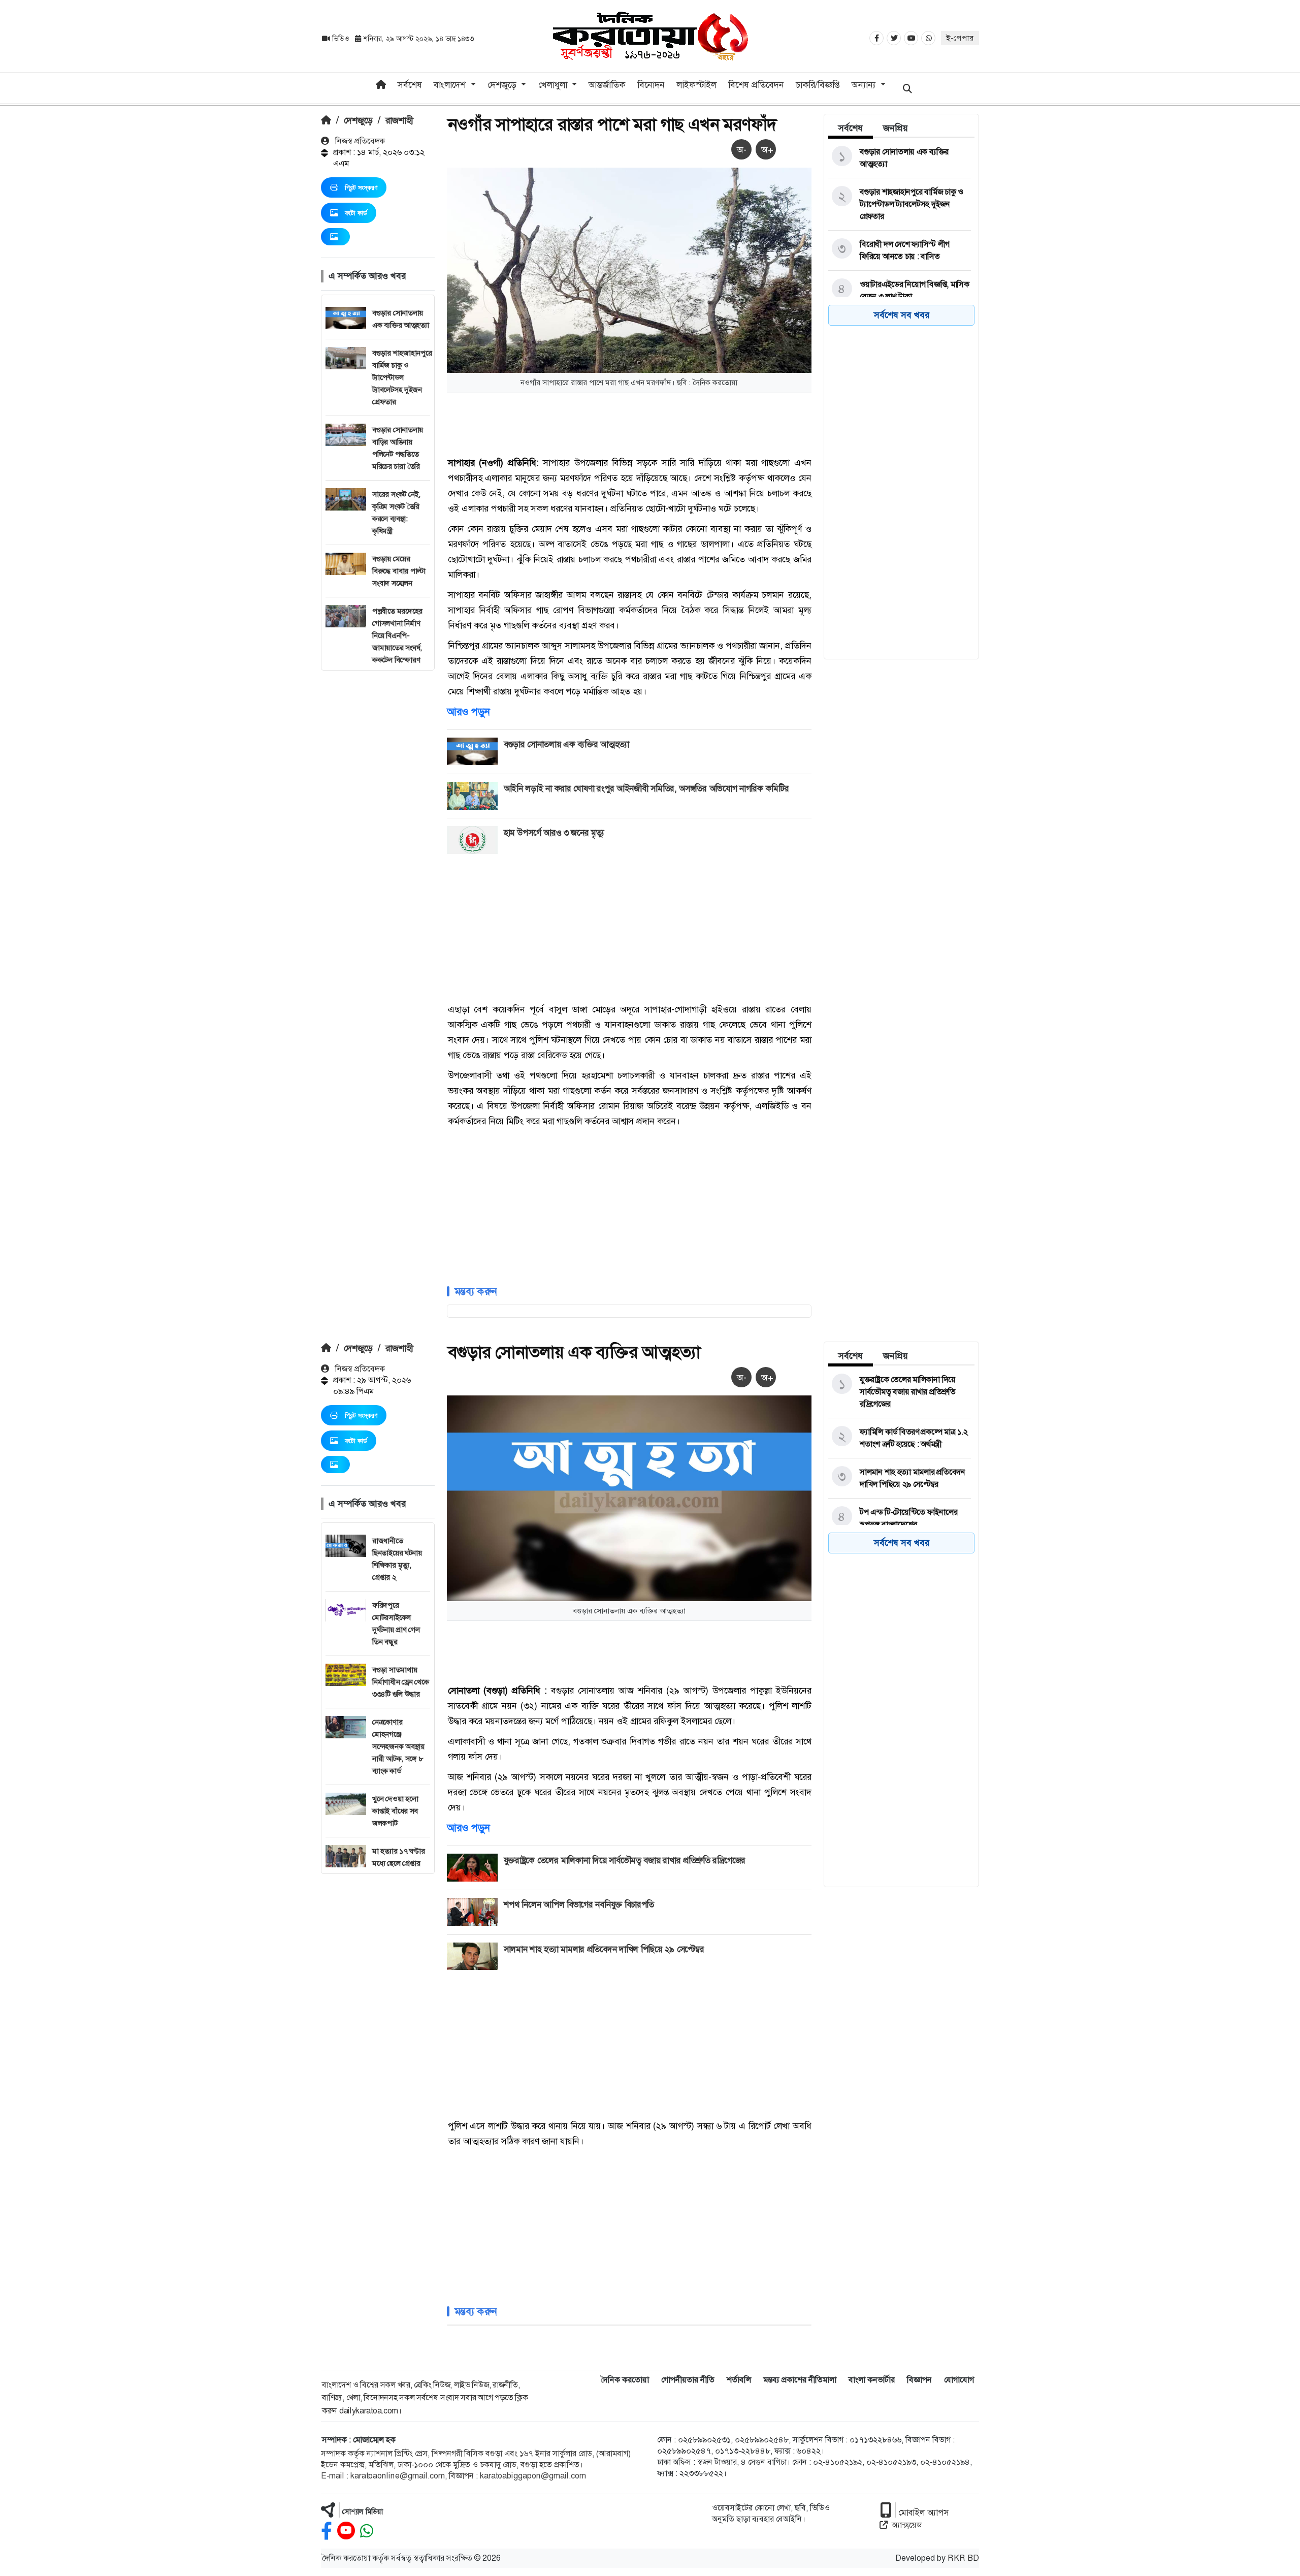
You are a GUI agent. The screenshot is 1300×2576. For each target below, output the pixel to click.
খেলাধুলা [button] (554, 85)
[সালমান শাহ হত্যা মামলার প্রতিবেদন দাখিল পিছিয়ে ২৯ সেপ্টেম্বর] (900, 1478)
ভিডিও (340, 39)
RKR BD (963, 2558)
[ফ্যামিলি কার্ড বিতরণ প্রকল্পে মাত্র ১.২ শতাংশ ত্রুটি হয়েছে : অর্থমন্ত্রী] (900, 1438)
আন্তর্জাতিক (607, 85)
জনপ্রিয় (896, 128)
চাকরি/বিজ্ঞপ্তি (818, 85)
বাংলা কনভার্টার (872, 2380)
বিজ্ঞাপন (919, 2380)
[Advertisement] (378, 823)
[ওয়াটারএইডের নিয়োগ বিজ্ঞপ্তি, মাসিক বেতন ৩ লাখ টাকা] (900, 291)
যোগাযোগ (959, 2380)
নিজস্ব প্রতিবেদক (359, 141)
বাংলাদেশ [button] (451, 85)
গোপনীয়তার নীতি (688, 2380)
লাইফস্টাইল (696, 85)
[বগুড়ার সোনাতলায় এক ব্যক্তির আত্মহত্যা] (900, 158)
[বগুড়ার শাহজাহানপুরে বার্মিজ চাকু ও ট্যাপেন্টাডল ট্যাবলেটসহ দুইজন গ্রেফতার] (900, 204)
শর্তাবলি (739, 2380)
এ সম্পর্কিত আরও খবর (367, 276)
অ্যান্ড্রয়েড (907, 2525)
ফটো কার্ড (356, 213)
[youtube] (346, 2531)
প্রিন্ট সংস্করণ (361, 187)
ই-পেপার (960, 38)
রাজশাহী (399, 120)
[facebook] (327, 2531)
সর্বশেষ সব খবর (902, 315)
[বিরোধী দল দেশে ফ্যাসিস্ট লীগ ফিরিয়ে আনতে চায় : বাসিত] (900, 250)
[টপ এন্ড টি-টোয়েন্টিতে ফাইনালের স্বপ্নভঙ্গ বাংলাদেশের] (900, 1518)
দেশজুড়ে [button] (503, 85)
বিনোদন (651, 85)
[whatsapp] (367, 2531)
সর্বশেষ (410, 85)
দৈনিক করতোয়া (625, 2380)
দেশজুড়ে (358, 120)
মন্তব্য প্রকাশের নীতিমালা (800, 2380)
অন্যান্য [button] (865, 85)
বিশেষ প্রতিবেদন (756, 85)
